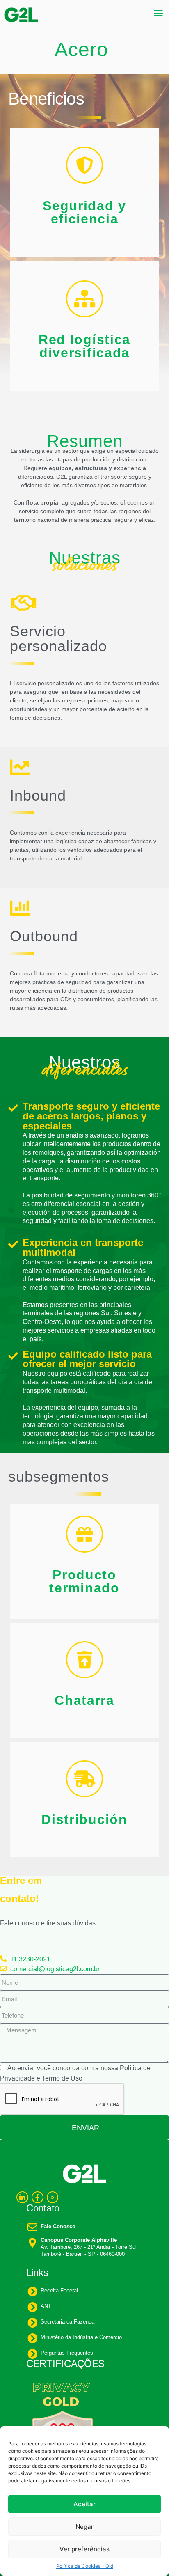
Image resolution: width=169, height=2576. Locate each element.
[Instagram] (53, 2197)
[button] (158, 13)
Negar (84, 2527)
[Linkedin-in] (22, 2197)
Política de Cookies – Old (85, 2566)
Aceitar (84, 2504)
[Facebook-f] (38, 2197)
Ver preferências (84, 2549)
